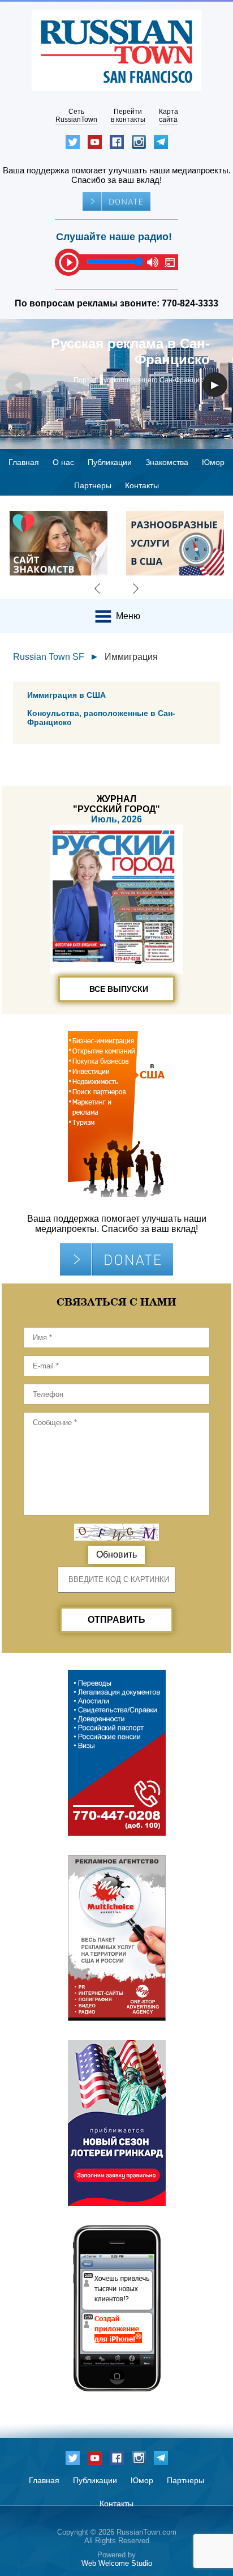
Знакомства (167, 462)
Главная (24, 462)
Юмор (213, 462)
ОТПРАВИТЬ (116, 1620)
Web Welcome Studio (117, 2563)
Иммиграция (131, 657)
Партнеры (93, 485)
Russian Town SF (49, 657)
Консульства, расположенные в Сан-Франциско (101, 718)
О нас (63, 462)
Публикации (110, 462)
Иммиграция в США (66, 695)
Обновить (116, 1554)
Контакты (142, 485)
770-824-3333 (190, 303)
